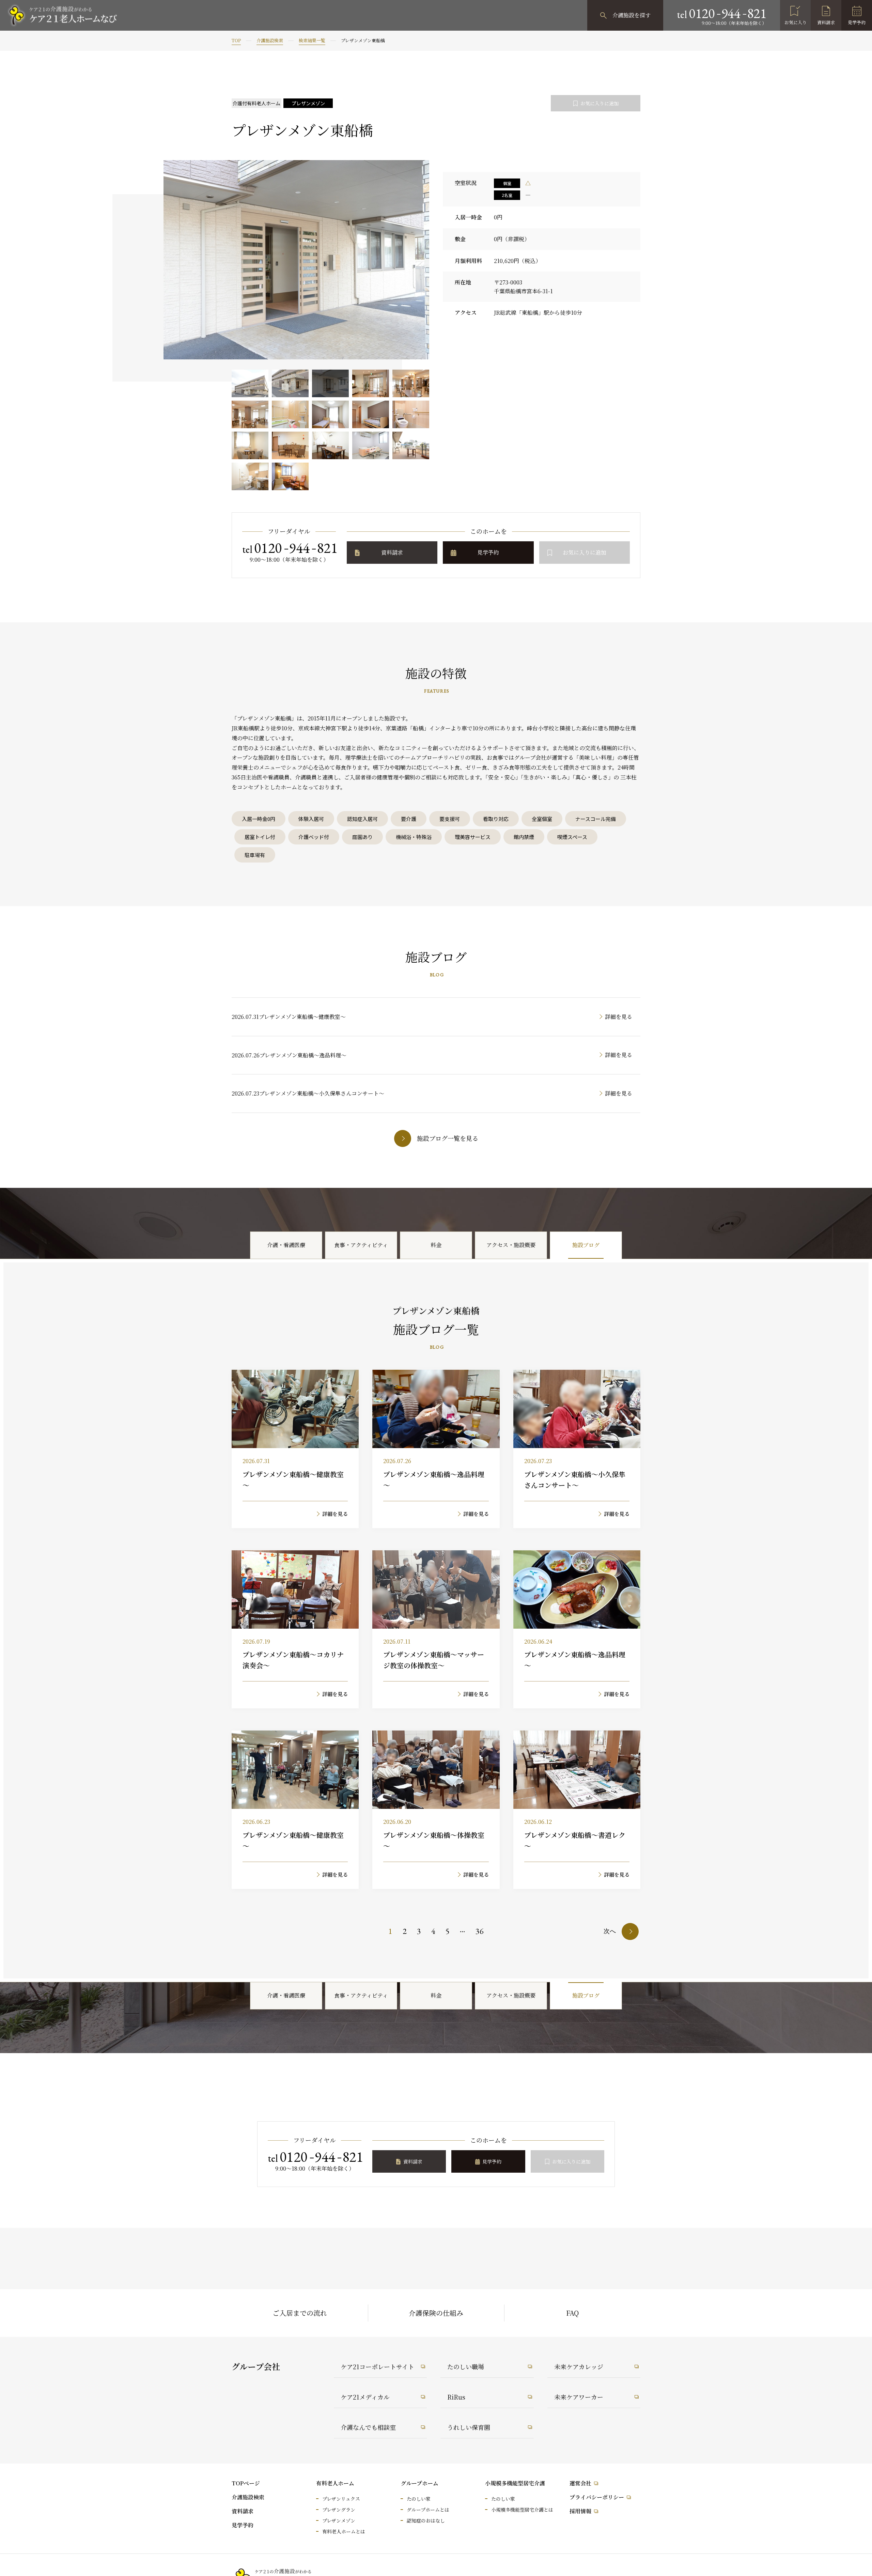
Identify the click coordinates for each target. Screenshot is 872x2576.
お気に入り (796, 22)
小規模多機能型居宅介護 (515, 2483)
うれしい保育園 (469, 2427)
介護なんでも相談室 (368, 2427)
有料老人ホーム (335, 2483)
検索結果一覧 (312, 40)
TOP (236, 40)
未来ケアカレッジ (579, 2366)
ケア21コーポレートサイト (377, 2366)
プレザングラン (339, 2510)
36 (480, 1931)
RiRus (456, 2397)
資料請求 (826, 22)
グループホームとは (428, 2510)
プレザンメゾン (339, 2520)
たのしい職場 (466, 2366)
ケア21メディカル (365, 2397)
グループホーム (419, 2483)
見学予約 (857, 22)
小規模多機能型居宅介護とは (522, 2510)
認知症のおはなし (426, 2520)
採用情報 (580, 2511)
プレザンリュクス (341, 2499)
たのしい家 (419, 2499)
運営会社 (580, 2483)
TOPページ (246, 2483)
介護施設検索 (270, 40)
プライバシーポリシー (597, 2497)
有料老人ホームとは (344, 2531)
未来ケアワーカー (579, 2397)
